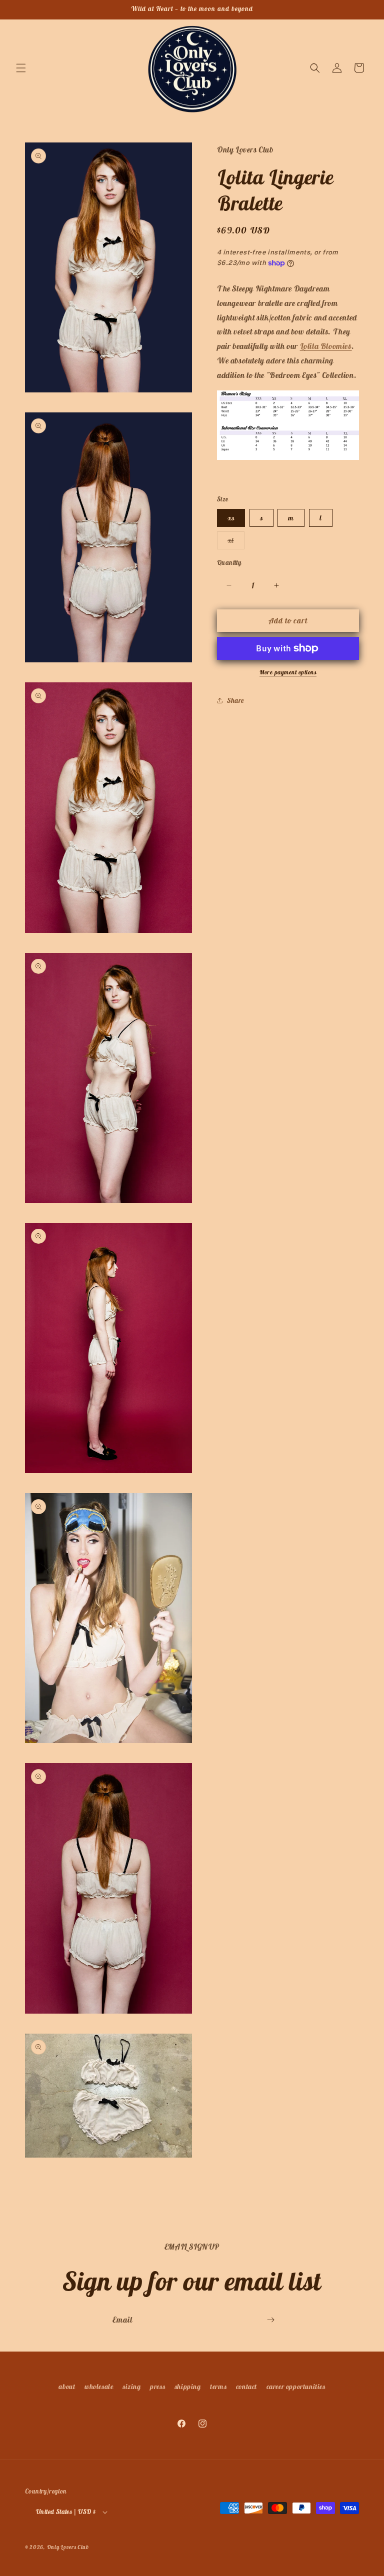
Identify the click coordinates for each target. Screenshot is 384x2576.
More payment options (288, 672)
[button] (21, 68)
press (157, 2387)
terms (218, 2387)
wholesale (99, 2387)
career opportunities (296, 2387)
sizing (132, 2387)
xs (231, 518)
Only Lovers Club (68, 2547)
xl (236, 542)
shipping (188, 2387)
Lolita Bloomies (326, 346)
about (67, 2387)
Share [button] (235, 700)
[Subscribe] (270, 2320)
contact (246, 2387)
